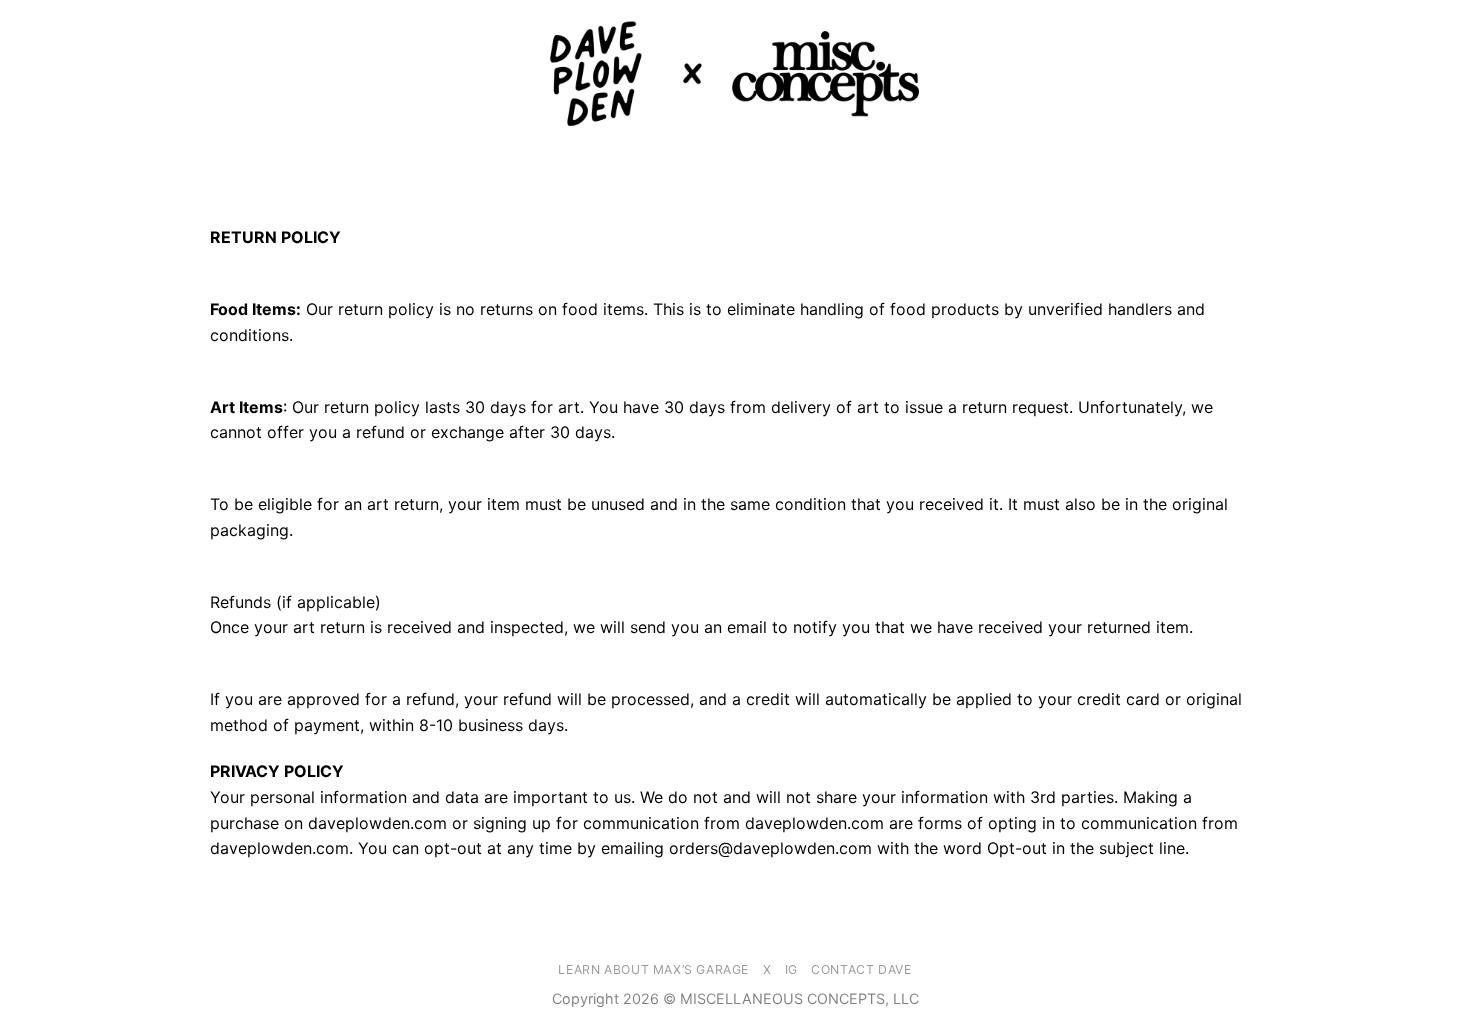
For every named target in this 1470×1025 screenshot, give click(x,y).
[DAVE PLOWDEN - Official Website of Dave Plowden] (735, 74)
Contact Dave (861, 969)
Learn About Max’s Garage (653, 969)
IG (791, 969)
